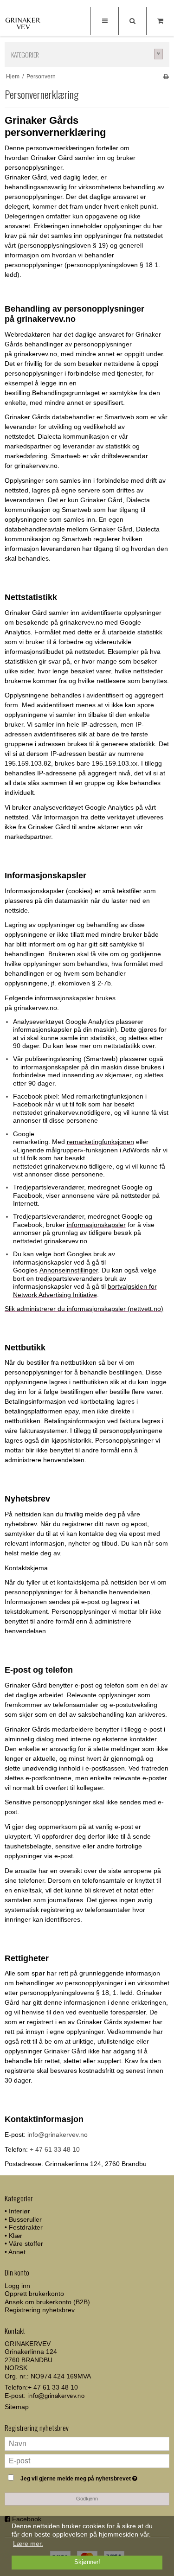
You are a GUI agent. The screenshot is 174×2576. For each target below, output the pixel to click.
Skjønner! (87, 2562)
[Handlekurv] (160, 21)
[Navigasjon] (104, 21)
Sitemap (17, 2407)
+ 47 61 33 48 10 (55, 2149)
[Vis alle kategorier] (159, 54)
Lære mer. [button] (28, 2544)
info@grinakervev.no (58, 2135)
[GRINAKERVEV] (23, 22)
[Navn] (87, 2443)
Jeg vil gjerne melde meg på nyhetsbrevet (82, 2477)
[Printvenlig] (166, 77)
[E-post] (87, 2461)
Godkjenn (87, 2499)
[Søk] (132, 21)
